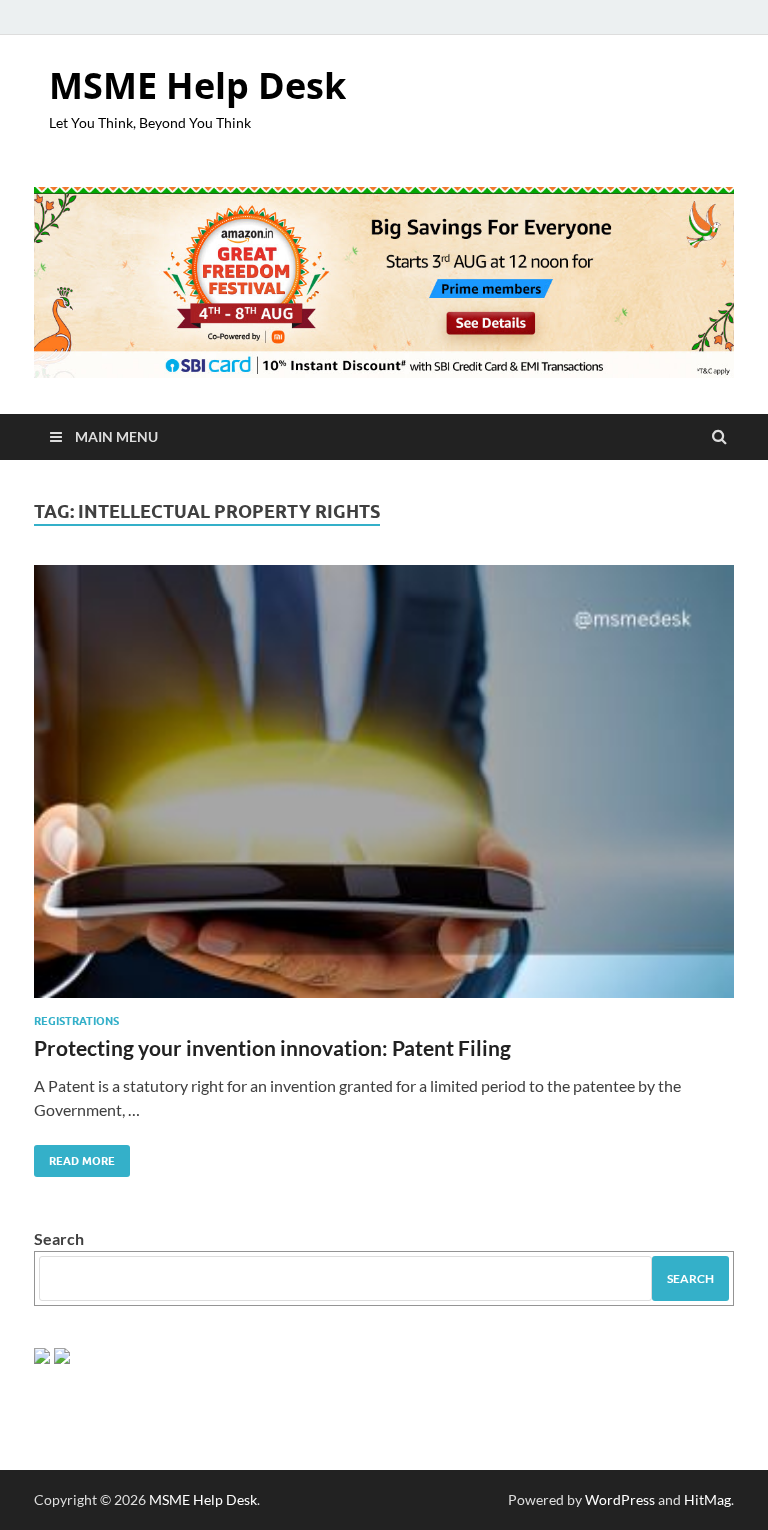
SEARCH (690, 1278)
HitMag (707, 1499)
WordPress (620, 1499)
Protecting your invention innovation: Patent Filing (272, 1047)
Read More (74, 1156)
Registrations (76, 1021)
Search (59, 1238)
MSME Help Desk (197, 85)
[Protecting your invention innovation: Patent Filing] (384, 789)
